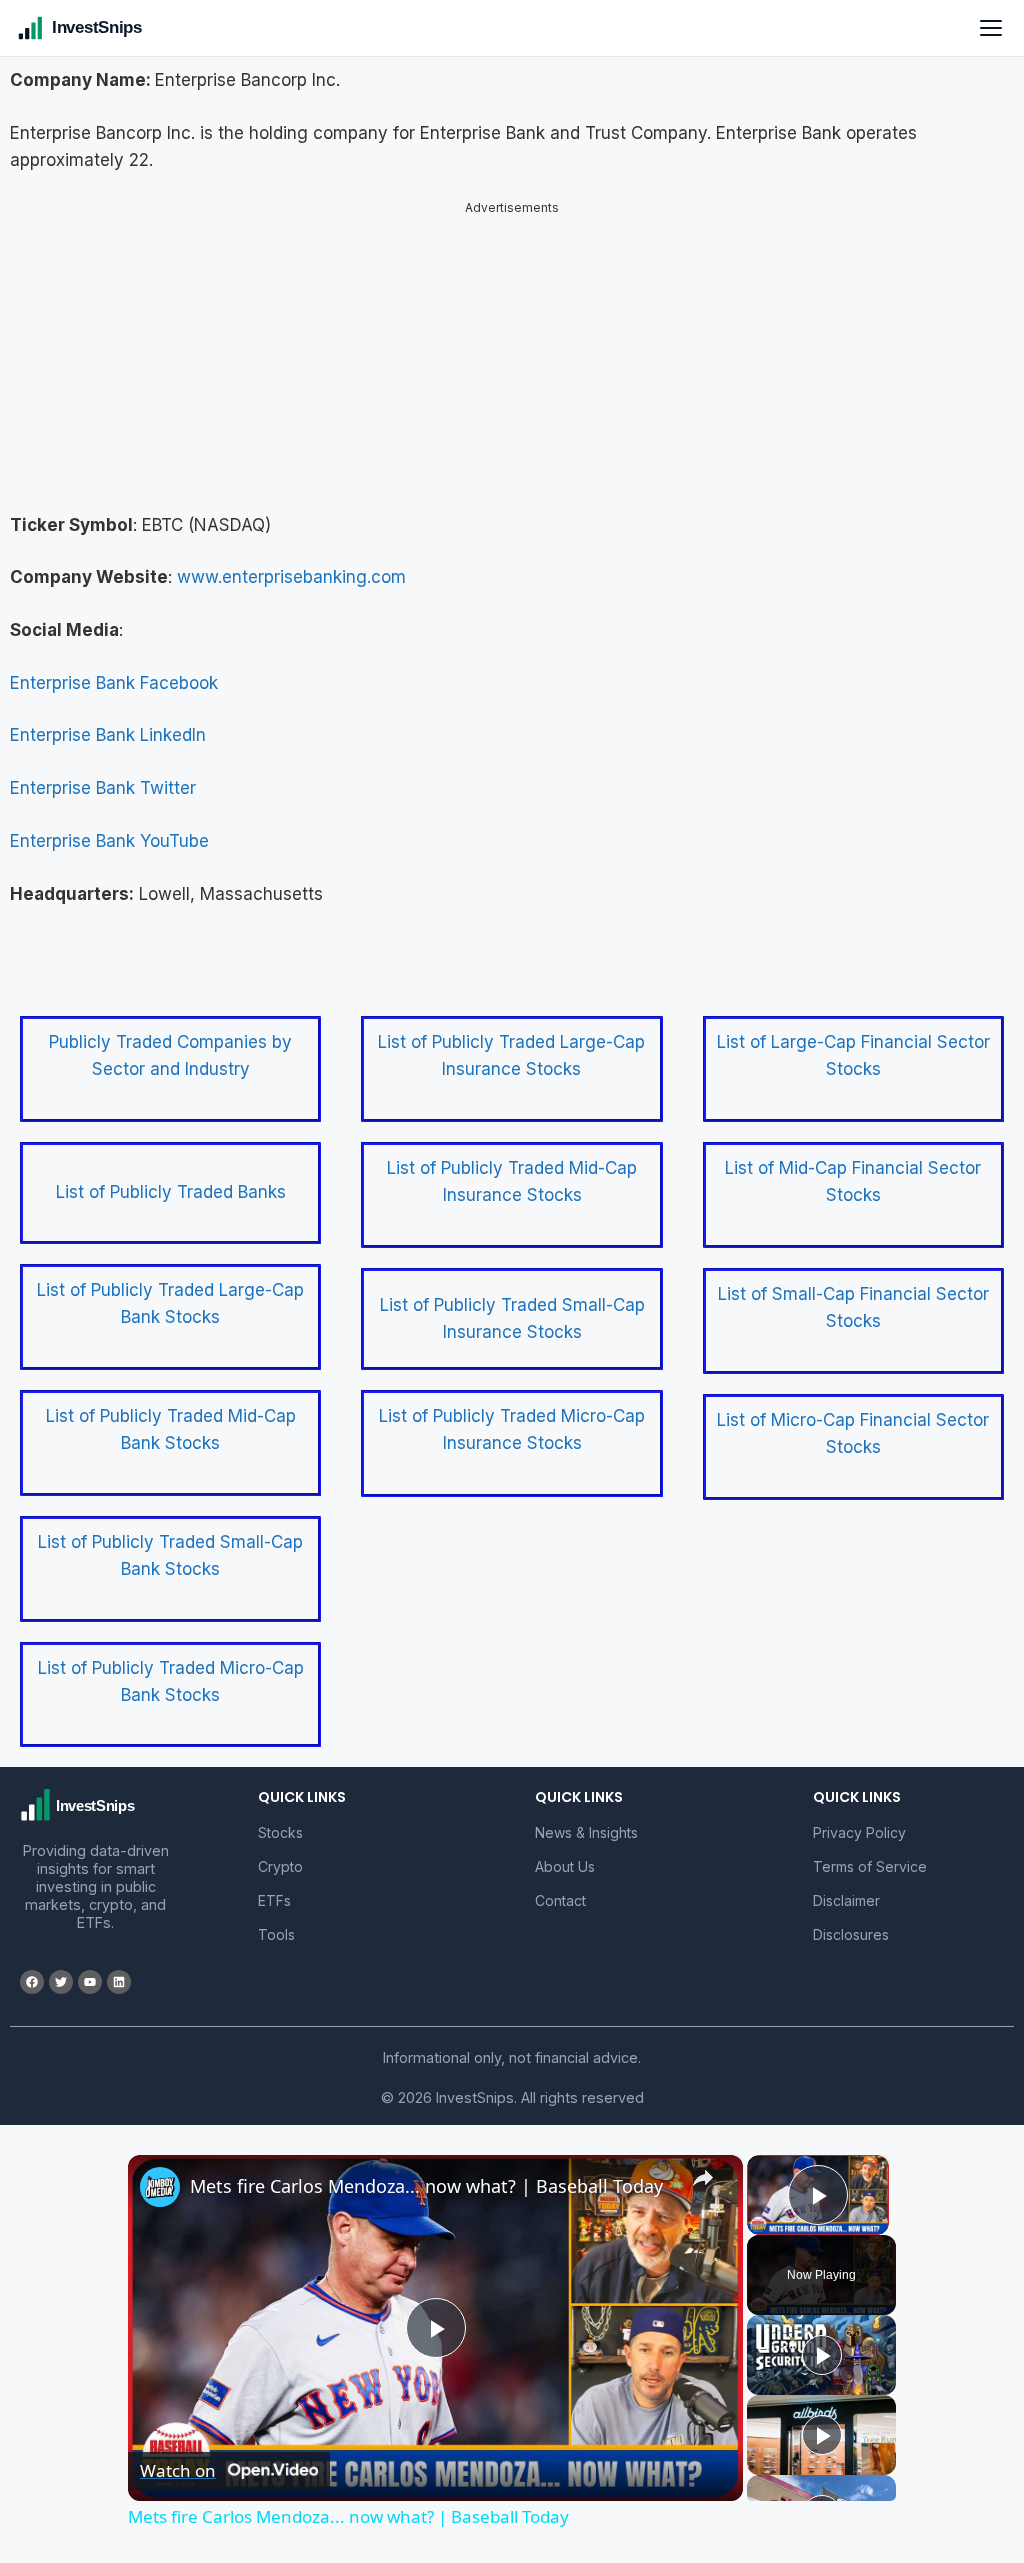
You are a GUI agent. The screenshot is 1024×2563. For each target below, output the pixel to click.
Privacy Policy (859, 1815)
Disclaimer (846, 1883)
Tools (276, 1917)
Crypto (280, 1849)
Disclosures (851, 1917)
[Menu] (991, 28)
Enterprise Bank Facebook (114, 666)
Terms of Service (870, 1849)
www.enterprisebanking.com (291, 560)
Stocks (280, 1815)
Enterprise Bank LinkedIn (108, 718)
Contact (560, 1883)
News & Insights (586, 1815)
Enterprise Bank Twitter (103, 771)
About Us (565, 1849)
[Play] (822, 2338)
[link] (160, 2170)
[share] (703, 2160)
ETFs (274, 1883)
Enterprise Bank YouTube (109, 824)
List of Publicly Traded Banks (171, 1175)
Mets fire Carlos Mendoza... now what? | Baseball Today (426, 2169)
